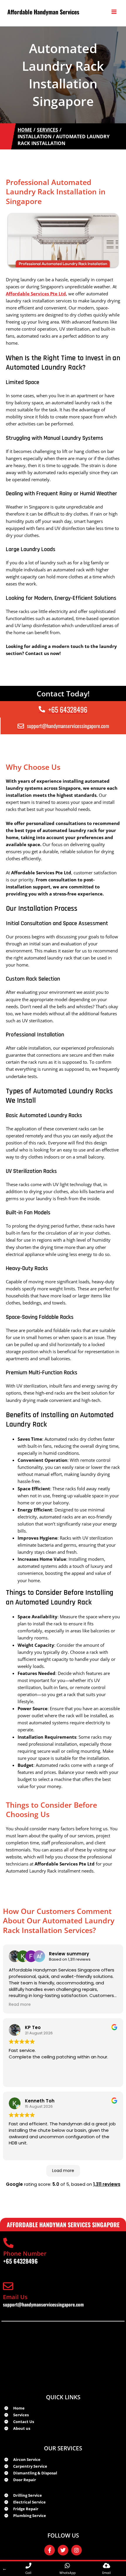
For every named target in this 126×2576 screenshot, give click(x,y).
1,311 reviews (107, 2184)
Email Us (15, 2297)
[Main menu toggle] (114, 12)
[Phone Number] (8, 2243)
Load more (63, 2171)
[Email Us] (8, 2286)
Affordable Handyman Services (43, 12)
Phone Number (25, 2253)
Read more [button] (20, 2005)
